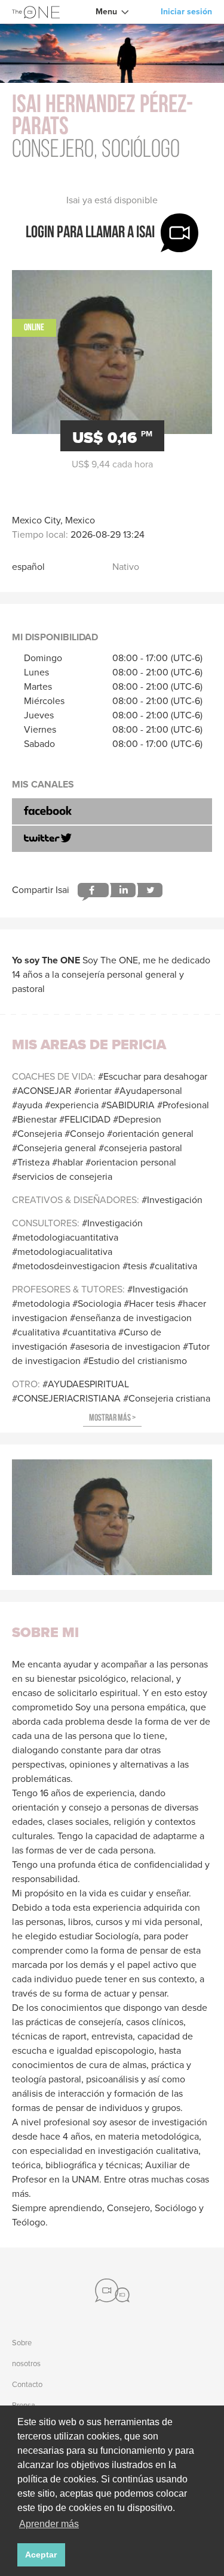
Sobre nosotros (26, 2353)
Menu (106, 12)
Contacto (27, 2384)
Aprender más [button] (49, 2524)
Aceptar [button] (41, 2555)
